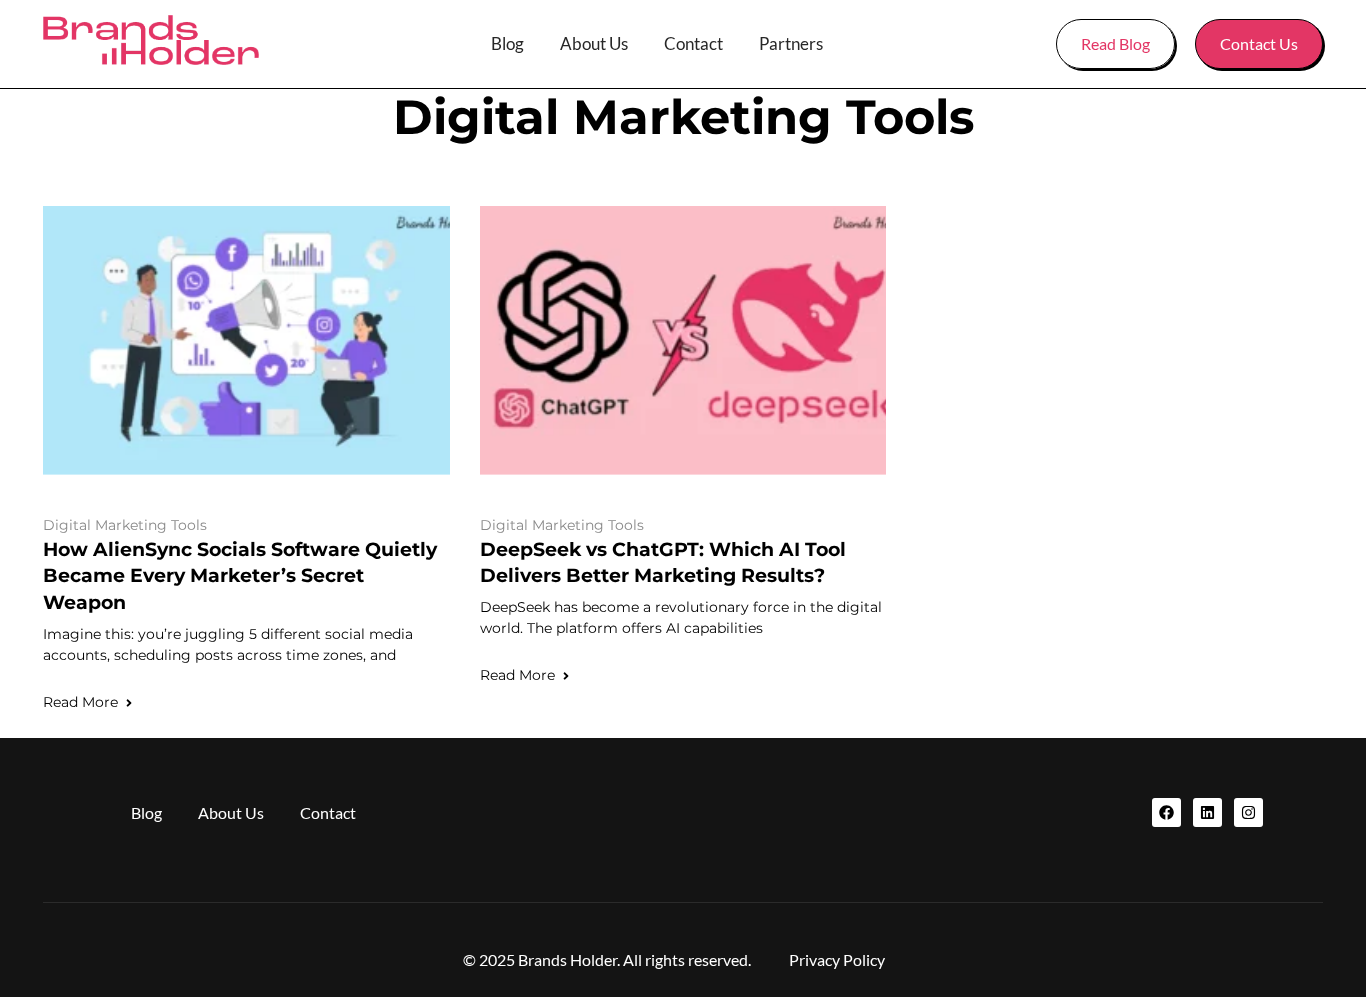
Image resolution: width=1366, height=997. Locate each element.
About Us (594, 43)
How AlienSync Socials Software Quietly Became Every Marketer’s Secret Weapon (240, 576)
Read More (80, 702)
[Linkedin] (1207, 812)
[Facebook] (1166, 812)
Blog (507, 43)
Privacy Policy (837, 959)
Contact (693, 43)
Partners (791, 43)
